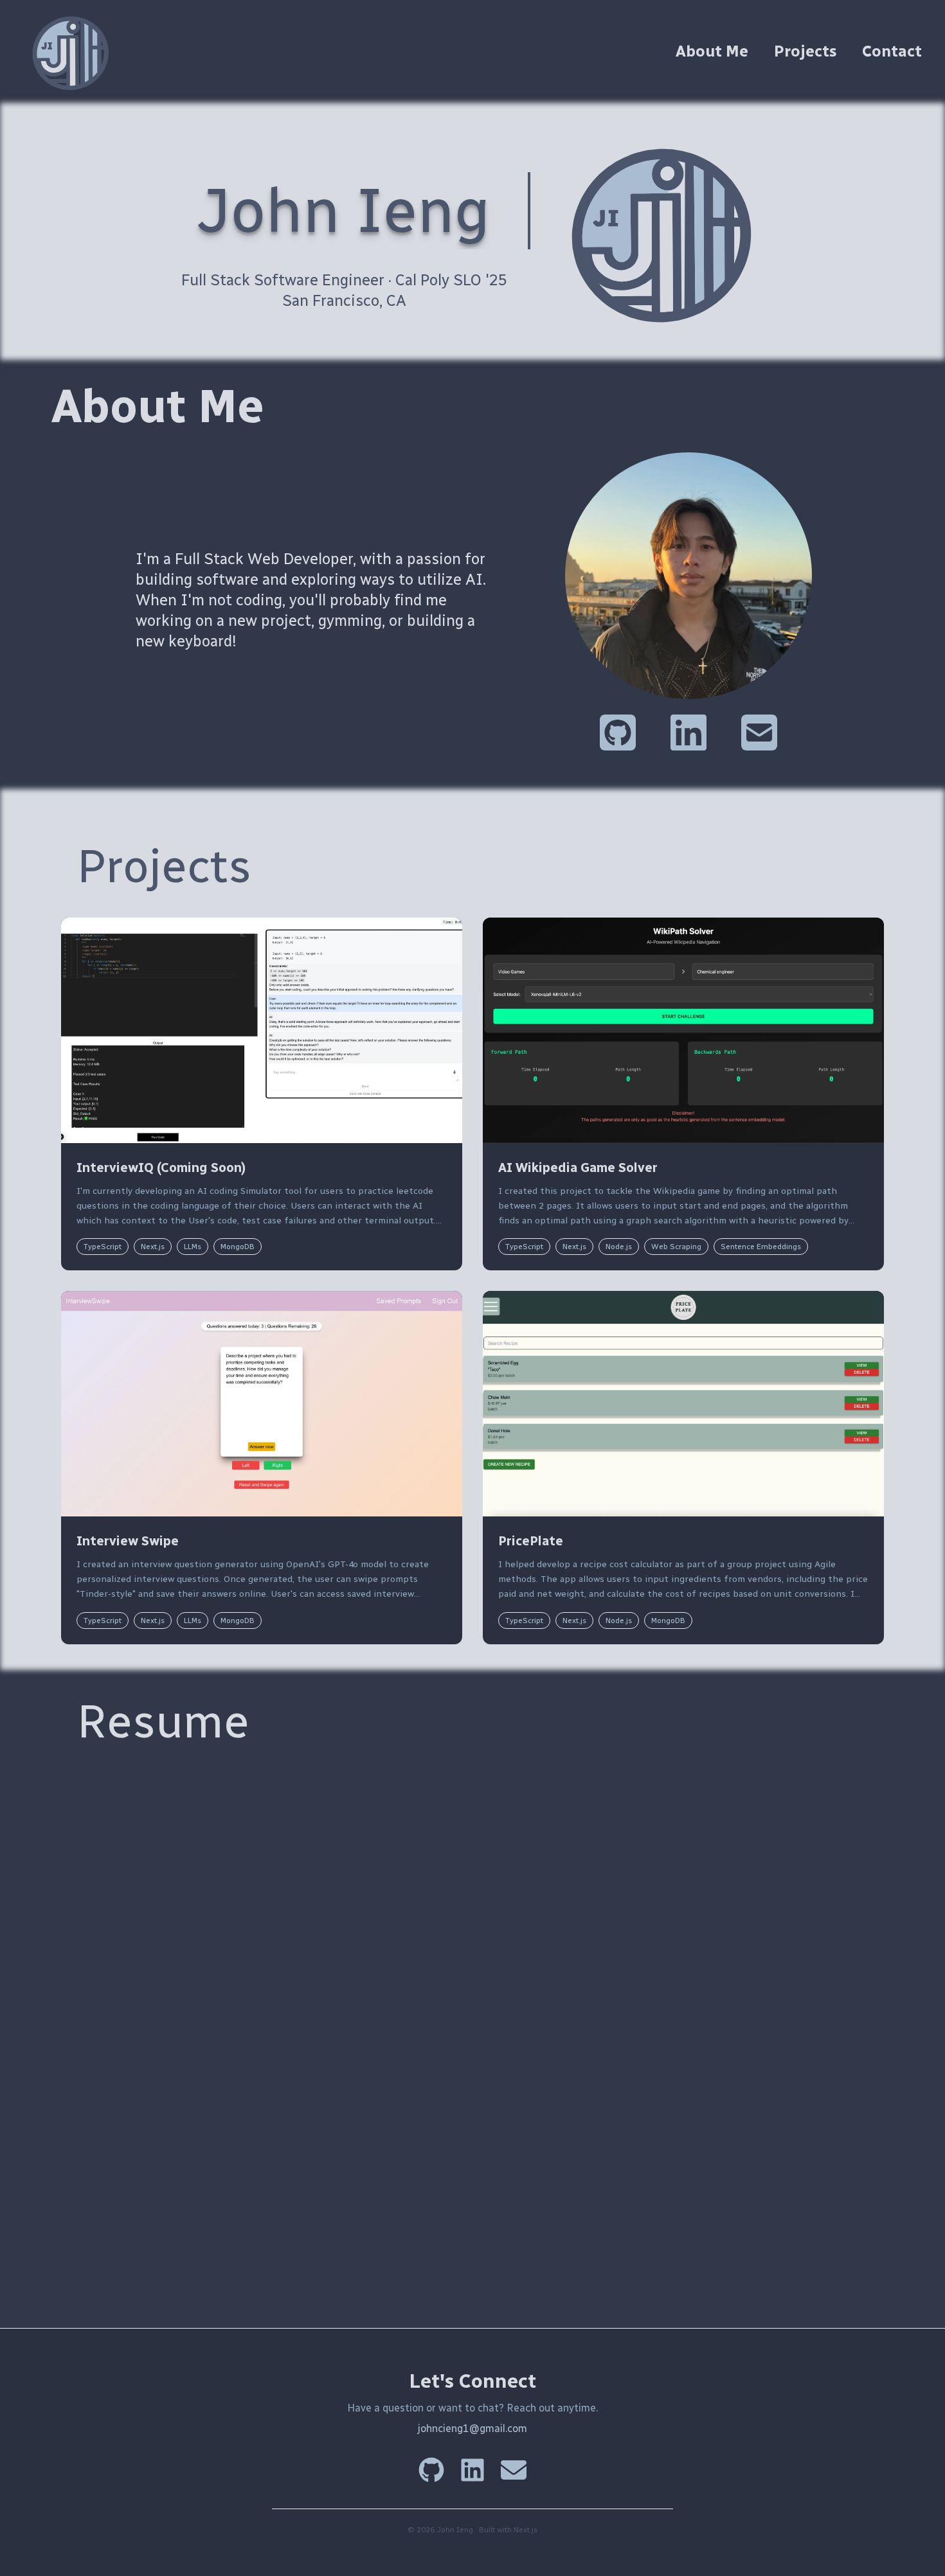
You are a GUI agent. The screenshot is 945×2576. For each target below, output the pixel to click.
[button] (262, 1094)
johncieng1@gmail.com (473, 2429)
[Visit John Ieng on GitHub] (618, 730)
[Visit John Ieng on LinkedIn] (688, 730)
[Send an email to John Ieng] (759, 730)
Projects (805, 51)
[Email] (514, 2470)
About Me (712, 51)
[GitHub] (431, 2470)
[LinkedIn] (473, 2470)
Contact (892, 51)
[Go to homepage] (75, 51)
